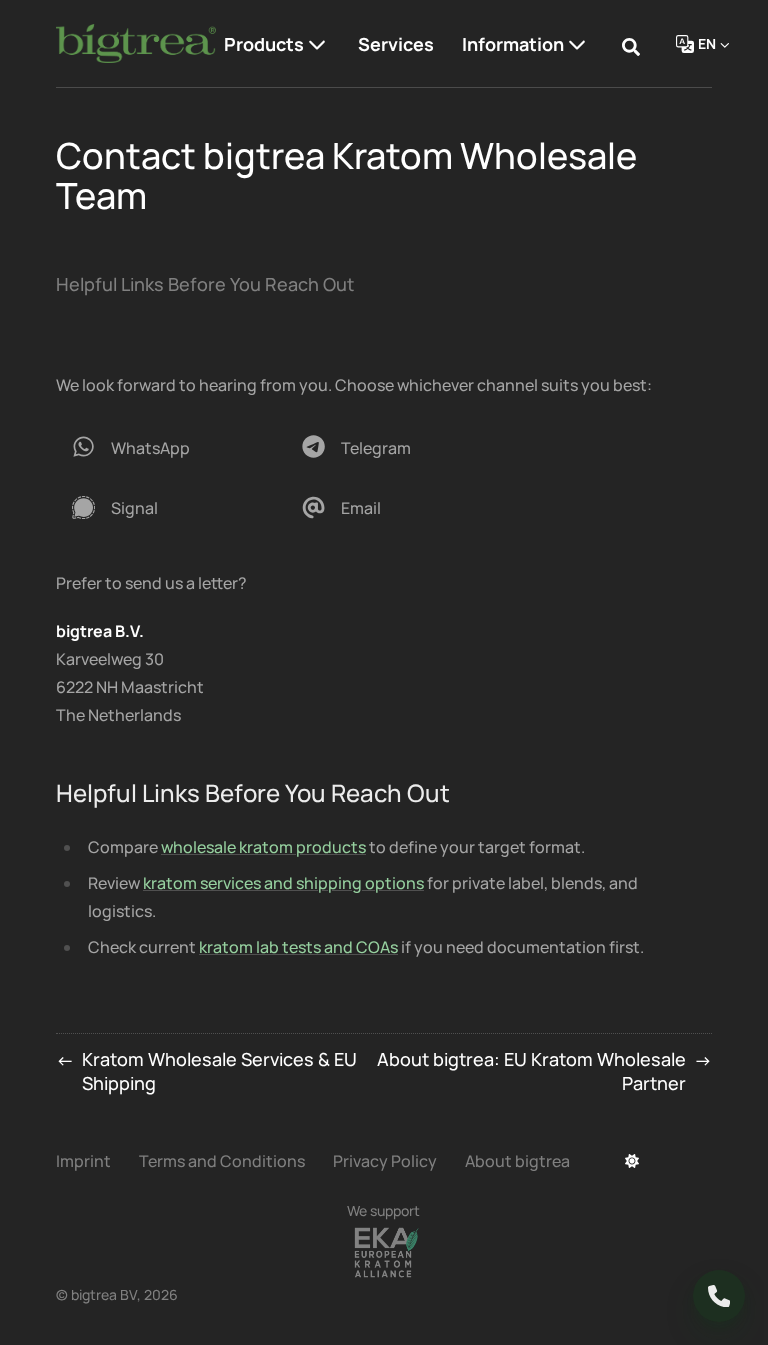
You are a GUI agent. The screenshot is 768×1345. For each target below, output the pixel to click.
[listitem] (165, 447)
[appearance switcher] (632, 1161)
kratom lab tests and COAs (298, 947)
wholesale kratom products (263, 847)
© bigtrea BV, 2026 (117, 1294)
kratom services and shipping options (283, 883)
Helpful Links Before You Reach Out (205, 284)
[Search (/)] (631, 44)
